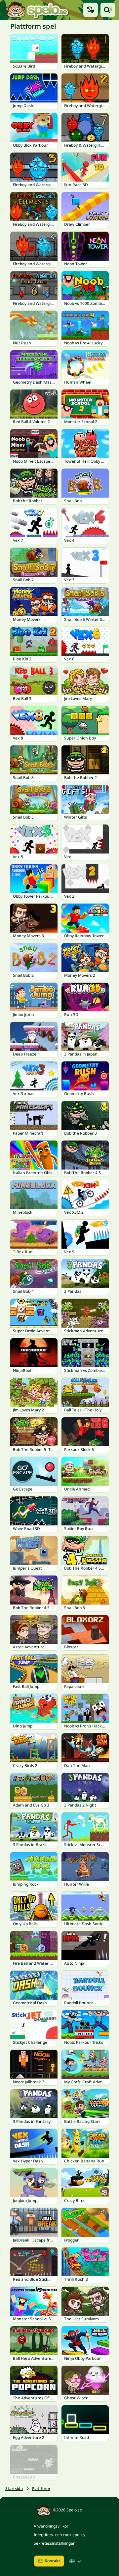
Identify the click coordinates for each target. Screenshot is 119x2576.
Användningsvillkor (51, 2526)
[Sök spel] (108, 10)
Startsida (14, 2489)
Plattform (41, 2489)
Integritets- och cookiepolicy (59, 2535)
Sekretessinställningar (54, 2543)
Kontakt (52, 2561)
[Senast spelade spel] (91, 10)
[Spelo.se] (37, 10)
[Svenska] (76, 2561)
